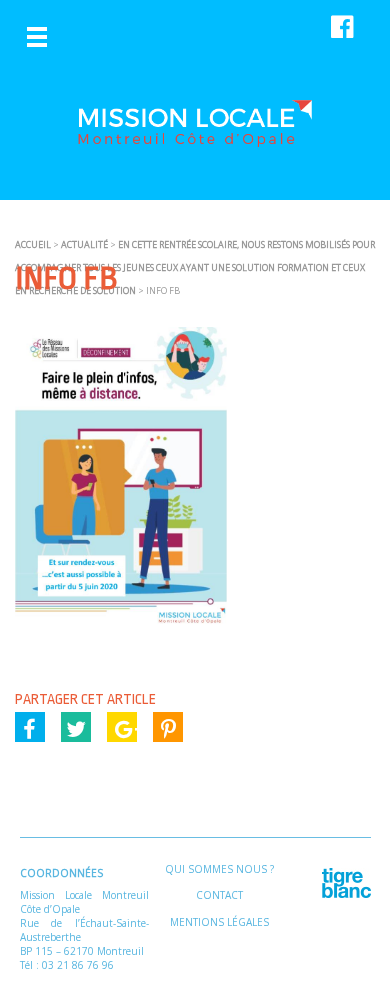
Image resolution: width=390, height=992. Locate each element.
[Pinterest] (168, 727)
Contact (219, 895)
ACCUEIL (33, 244)
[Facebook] (30, 727)
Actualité (84, 244)
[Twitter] (76, 727)
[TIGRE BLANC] (346, 894)
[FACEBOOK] (337, 26)
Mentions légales (219, 922)
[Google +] (122, 727)
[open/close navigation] (37, 37)
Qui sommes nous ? (219, 869)
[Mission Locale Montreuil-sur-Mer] (195, 139)
